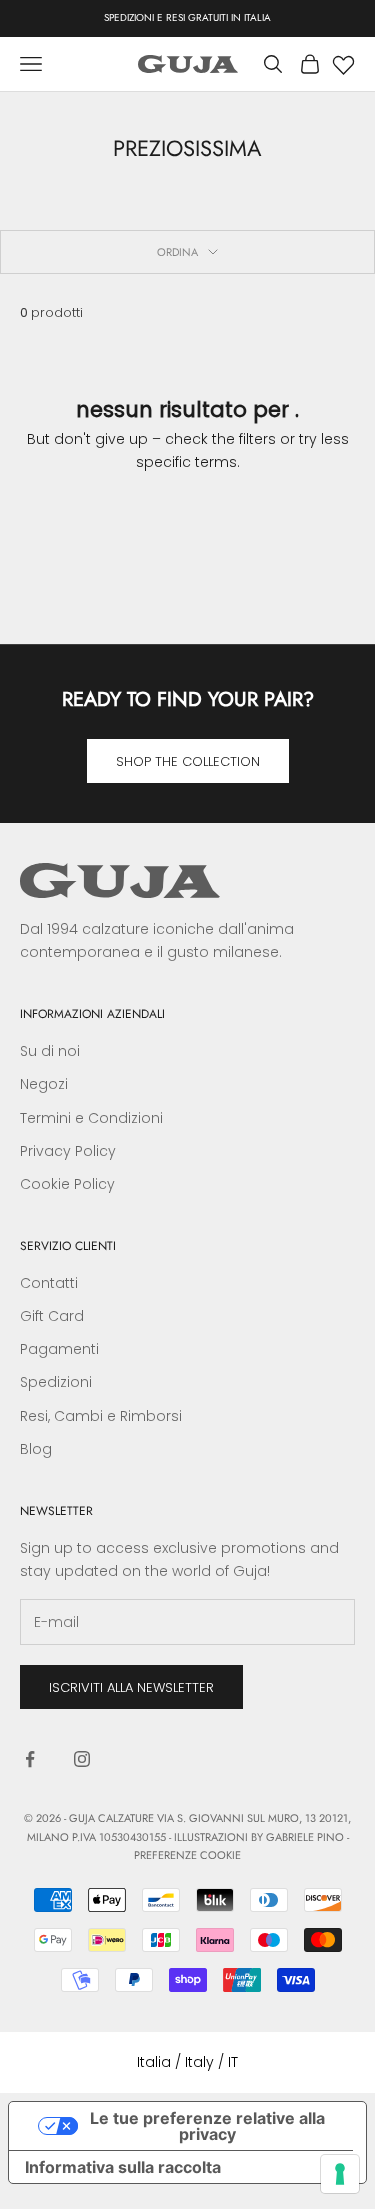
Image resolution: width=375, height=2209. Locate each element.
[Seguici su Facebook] (30, 1759)
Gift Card (52, 1316)
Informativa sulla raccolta (123, 2167)
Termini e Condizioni (91, 1118)
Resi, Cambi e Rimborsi (101, 1416)
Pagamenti (59, 1349)
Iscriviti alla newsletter (131, 1687)
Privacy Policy (68, 1151)
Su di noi (50, 1051)
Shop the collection (188, 761)
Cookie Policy (67, 1184)
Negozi (44, 1084)
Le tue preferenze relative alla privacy (207, 2126)
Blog (36, 1449)
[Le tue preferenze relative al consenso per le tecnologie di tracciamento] (340, 2174)
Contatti (49, 1283)
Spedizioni (56, 1382)
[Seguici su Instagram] (82, 1759)
